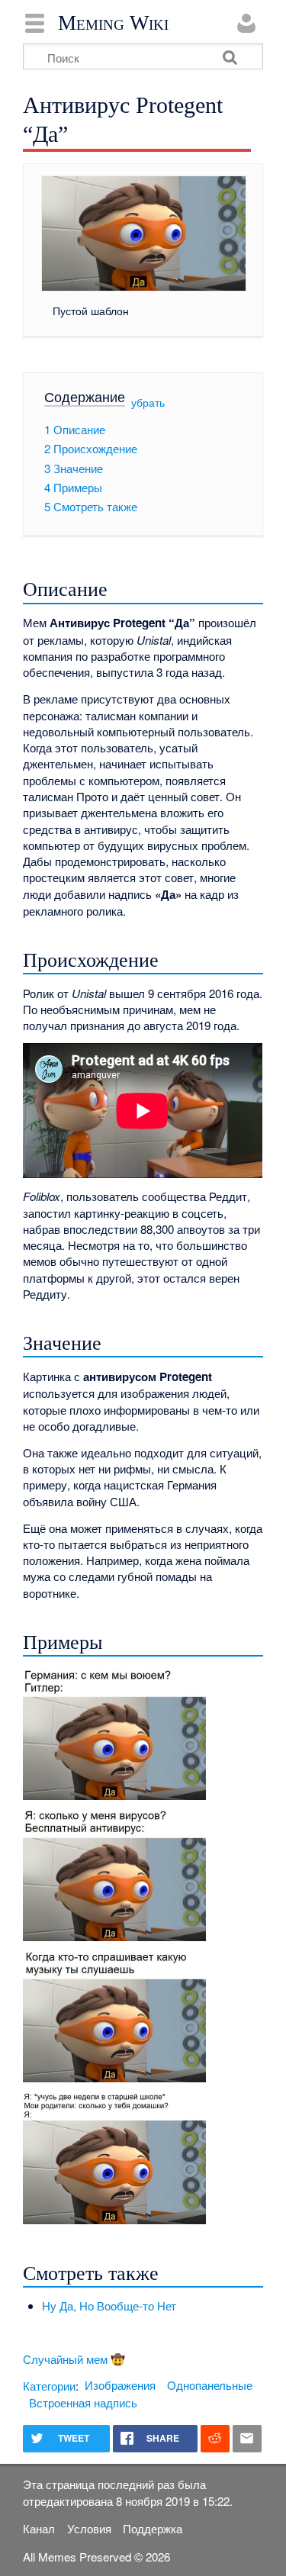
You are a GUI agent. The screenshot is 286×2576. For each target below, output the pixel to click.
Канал (39, 2528)
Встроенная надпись (83, 2402)
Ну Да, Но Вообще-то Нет (109, 2306)
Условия (89, 2528)
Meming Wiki (113, 23)
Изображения (120, 2385)
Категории (49, 2385)
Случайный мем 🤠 (74, 2359)
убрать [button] (148, 402)
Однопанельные (210, 2385)
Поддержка (153, 2528)
